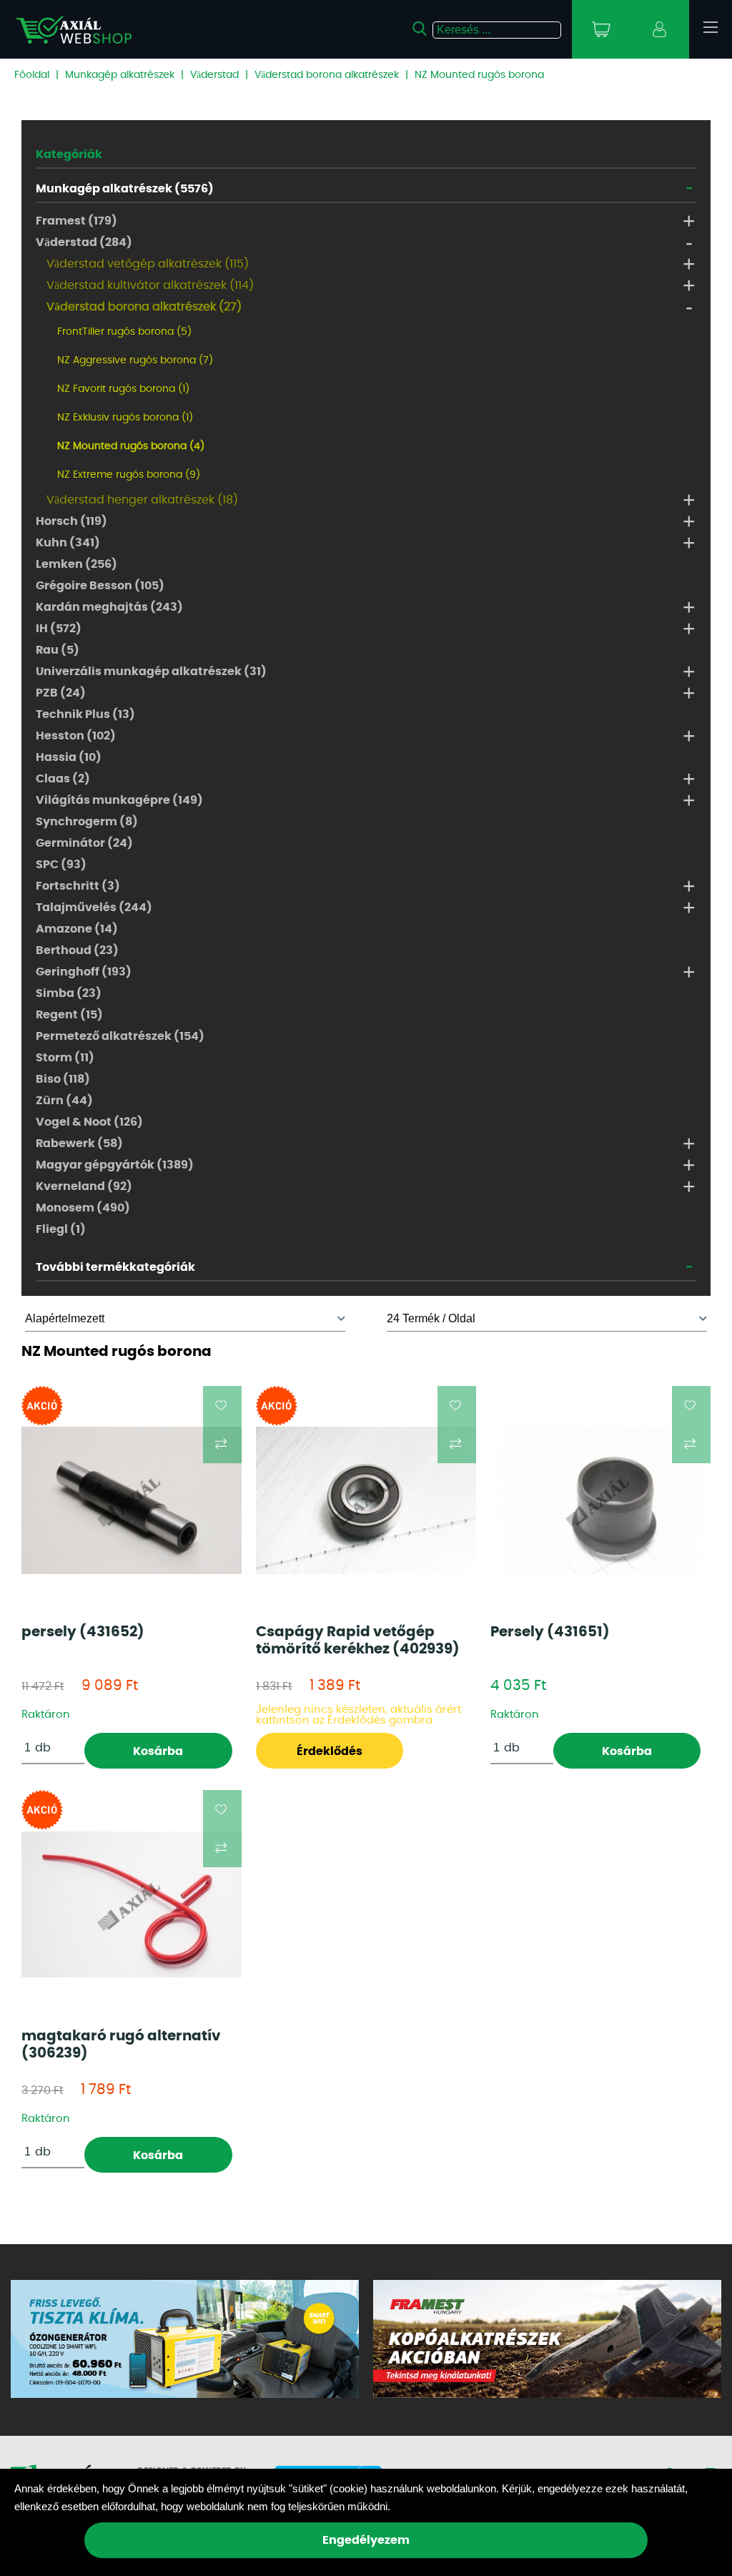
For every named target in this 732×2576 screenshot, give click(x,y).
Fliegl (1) (61, 1229)
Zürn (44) (64, 1101)
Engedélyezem (366, 2540)
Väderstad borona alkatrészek (327, 75)
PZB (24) (61, 693)
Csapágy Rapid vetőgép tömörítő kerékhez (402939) (358, 1641)
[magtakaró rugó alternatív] (132, 1904)
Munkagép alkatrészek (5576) (125, 189)
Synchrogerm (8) (87, 822)
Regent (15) (69, 1015)
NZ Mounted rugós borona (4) (131, 446)
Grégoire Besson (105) (100, 586)
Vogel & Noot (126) (89, 1122)
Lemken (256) (76, 564)
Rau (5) (58, 650)
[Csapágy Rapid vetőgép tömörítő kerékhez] (366, 1500)
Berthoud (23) (77, 950)
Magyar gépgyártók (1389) (115, 1165)
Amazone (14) (77, 929)
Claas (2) (63, 779)
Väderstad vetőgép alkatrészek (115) (148, 264)
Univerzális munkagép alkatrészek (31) (151, 672)
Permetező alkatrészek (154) (120, 1036)
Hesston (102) (76, 736)
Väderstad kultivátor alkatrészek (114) (150, 285)
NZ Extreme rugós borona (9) (129, 475)
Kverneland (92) (84, 1186)
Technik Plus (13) (85, 714)
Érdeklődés (330, 1751)
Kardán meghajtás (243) (109, 607)
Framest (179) (76, 221)
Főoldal (32, 75)
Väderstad (214, 75)
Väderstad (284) (84, 242)
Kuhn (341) (68, 543)
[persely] (132, 1500)
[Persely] (600, 1500)
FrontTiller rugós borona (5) (124, 332)
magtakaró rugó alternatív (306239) (121, 2045)
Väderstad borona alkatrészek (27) (144, 307)
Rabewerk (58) (79, 1144)
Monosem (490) (83, 1208)
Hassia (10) (69, 757)
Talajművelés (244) (94, 908)
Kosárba (158, 1751)
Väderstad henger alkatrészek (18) (142, 500)
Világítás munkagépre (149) (119, 800)
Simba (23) (69, 993)
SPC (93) (61, 865)
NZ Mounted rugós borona (479, 75)
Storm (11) (65, 1058)
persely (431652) (83, 1632)
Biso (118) (63, 1079)
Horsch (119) (71, 521)
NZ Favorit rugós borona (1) (123, 389)
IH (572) (59, 629)
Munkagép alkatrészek (120, 75)
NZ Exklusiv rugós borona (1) (125, 418)
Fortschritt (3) (78, 886)
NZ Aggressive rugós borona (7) (135, 360)
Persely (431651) (550, 1632)
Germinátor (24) (84, 843)
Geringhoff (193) (84, 972)
